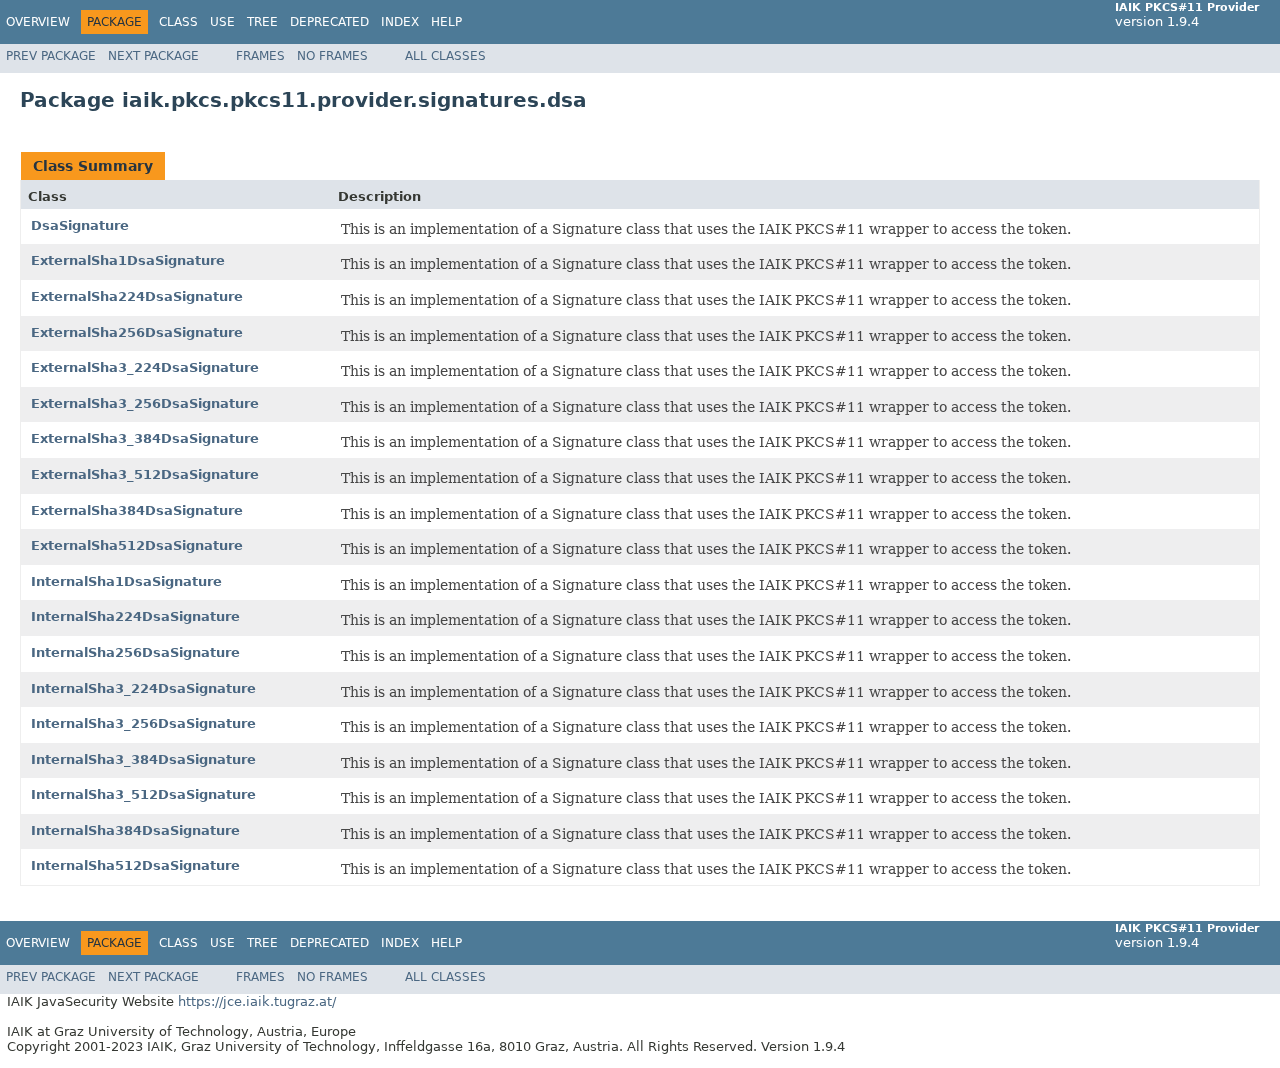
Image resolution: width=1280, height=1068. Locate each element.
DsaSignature (80, 225)
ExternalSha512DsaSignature (137, 545)
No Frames (332, 56)
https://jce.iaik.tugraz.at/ (257, 1001)
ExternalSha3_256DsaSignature (145, 403)
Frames (260, 56)
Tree (262, 22)
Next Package (153, 56)
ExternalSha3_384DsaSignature (145, 438)
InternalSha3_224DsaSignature (143, 688)
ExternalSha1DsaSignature (128, 260)
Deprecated (329, 22)
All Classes (445, 56)
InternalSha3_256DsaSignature (143, 723)
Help (446, 22)
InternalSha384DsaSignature (135, 830)
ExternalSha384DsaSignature (137, 510)
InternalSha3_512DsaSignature (143, 794)
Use (222, 22)
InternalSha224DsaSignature (135, 616)
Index (400, 22)
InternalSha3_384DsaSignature (143, 759)
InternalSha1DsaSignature (126, 581)
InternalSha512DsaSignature (135, 865)
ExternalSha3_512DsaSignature (145, 474)
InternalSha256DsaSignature (135, 652)
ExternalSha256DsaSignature (137, 332)
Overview (38, 22)
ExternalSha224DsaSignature (137, 296)
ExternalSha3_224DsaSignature (145, 367)
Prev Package (51, 56)
